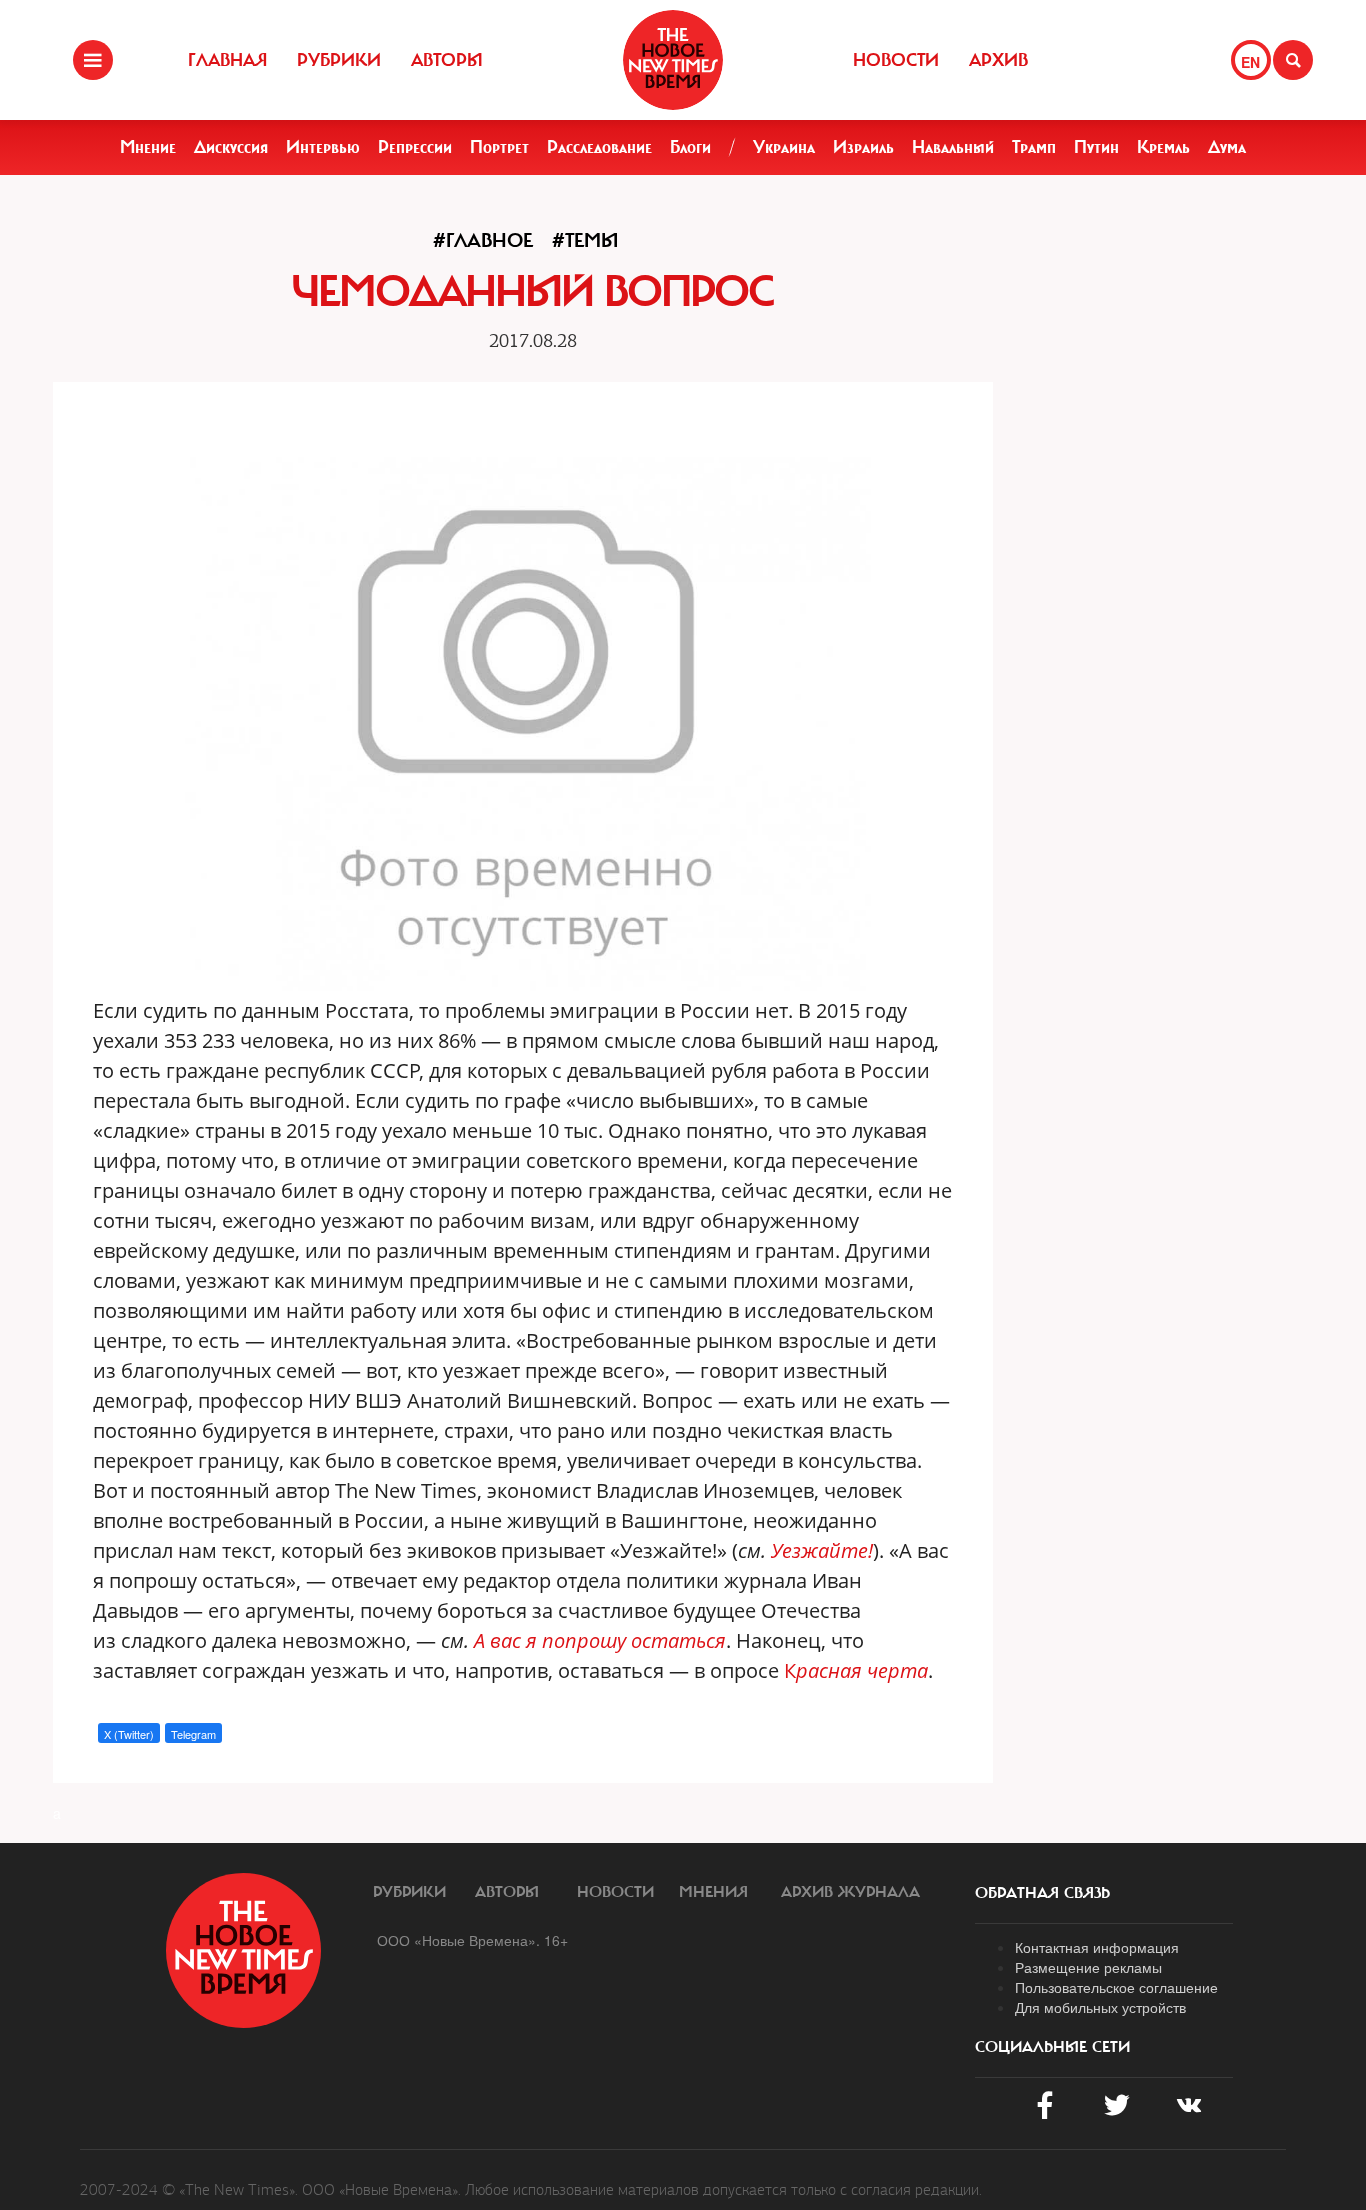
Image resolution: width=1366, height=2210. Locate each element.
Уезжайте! (822, 1550)
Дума (1227, 147)
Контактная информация (1097, 1947)
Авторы (447, 60)
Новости (896, 60)
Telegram (193, 1734)
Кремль (1163, 147)
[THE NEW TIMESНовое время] (673, 60)
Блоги (690, 147)
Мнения (713, 1892)
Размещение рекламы (1088, 1967)
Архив (998, 60)
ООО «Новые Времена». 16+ (472, 1940)
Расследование (599, 147)
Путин (1096, 147)
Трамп (1034, 147)
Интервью (323, 147)
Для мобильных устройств (1100, 2007)
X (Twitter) (129, 1734)
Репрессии (415, 147)
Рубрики (339, 60)
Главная (227, 60)
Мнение (148, 147)
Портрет (499, 147)
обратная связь (1042, 1893)
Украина (784, 147)
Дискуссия (231, 147)
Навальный (953, 147)
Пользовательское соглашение (1116, 1987)
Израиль (863, 147)
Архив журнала (850, 1892)
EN (1250, 62)
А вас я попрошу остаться (600, 1640)
